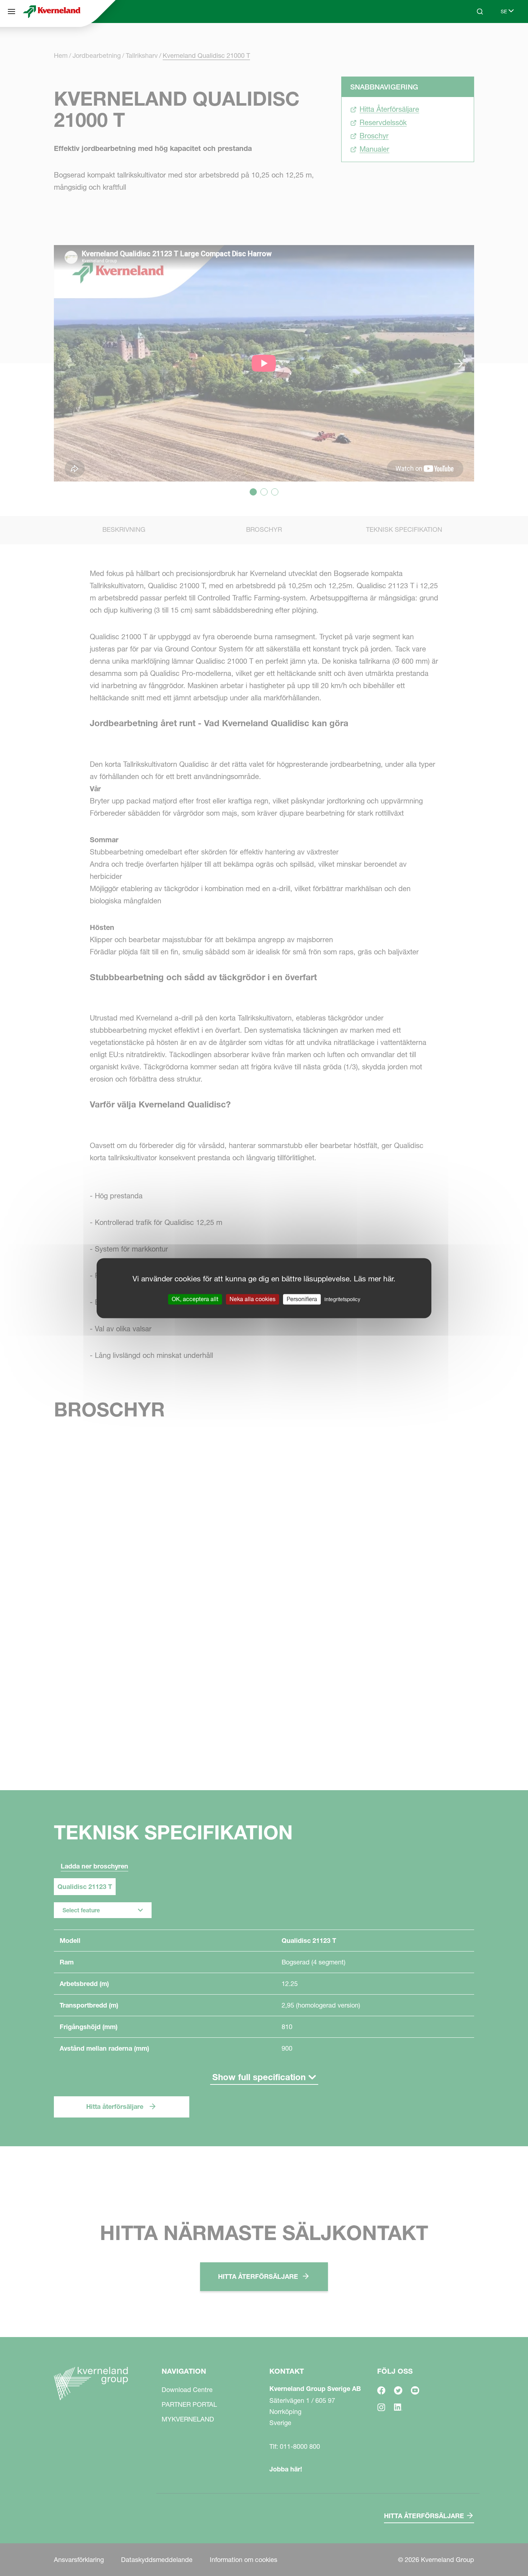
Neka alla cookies (253, 1299)
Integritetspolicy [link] (342, 1299)
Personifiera (302, 1299)
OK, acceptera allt (195, 1299)
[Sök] (475, 39)
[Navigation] (11, 11)
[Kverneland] (52, 11)
